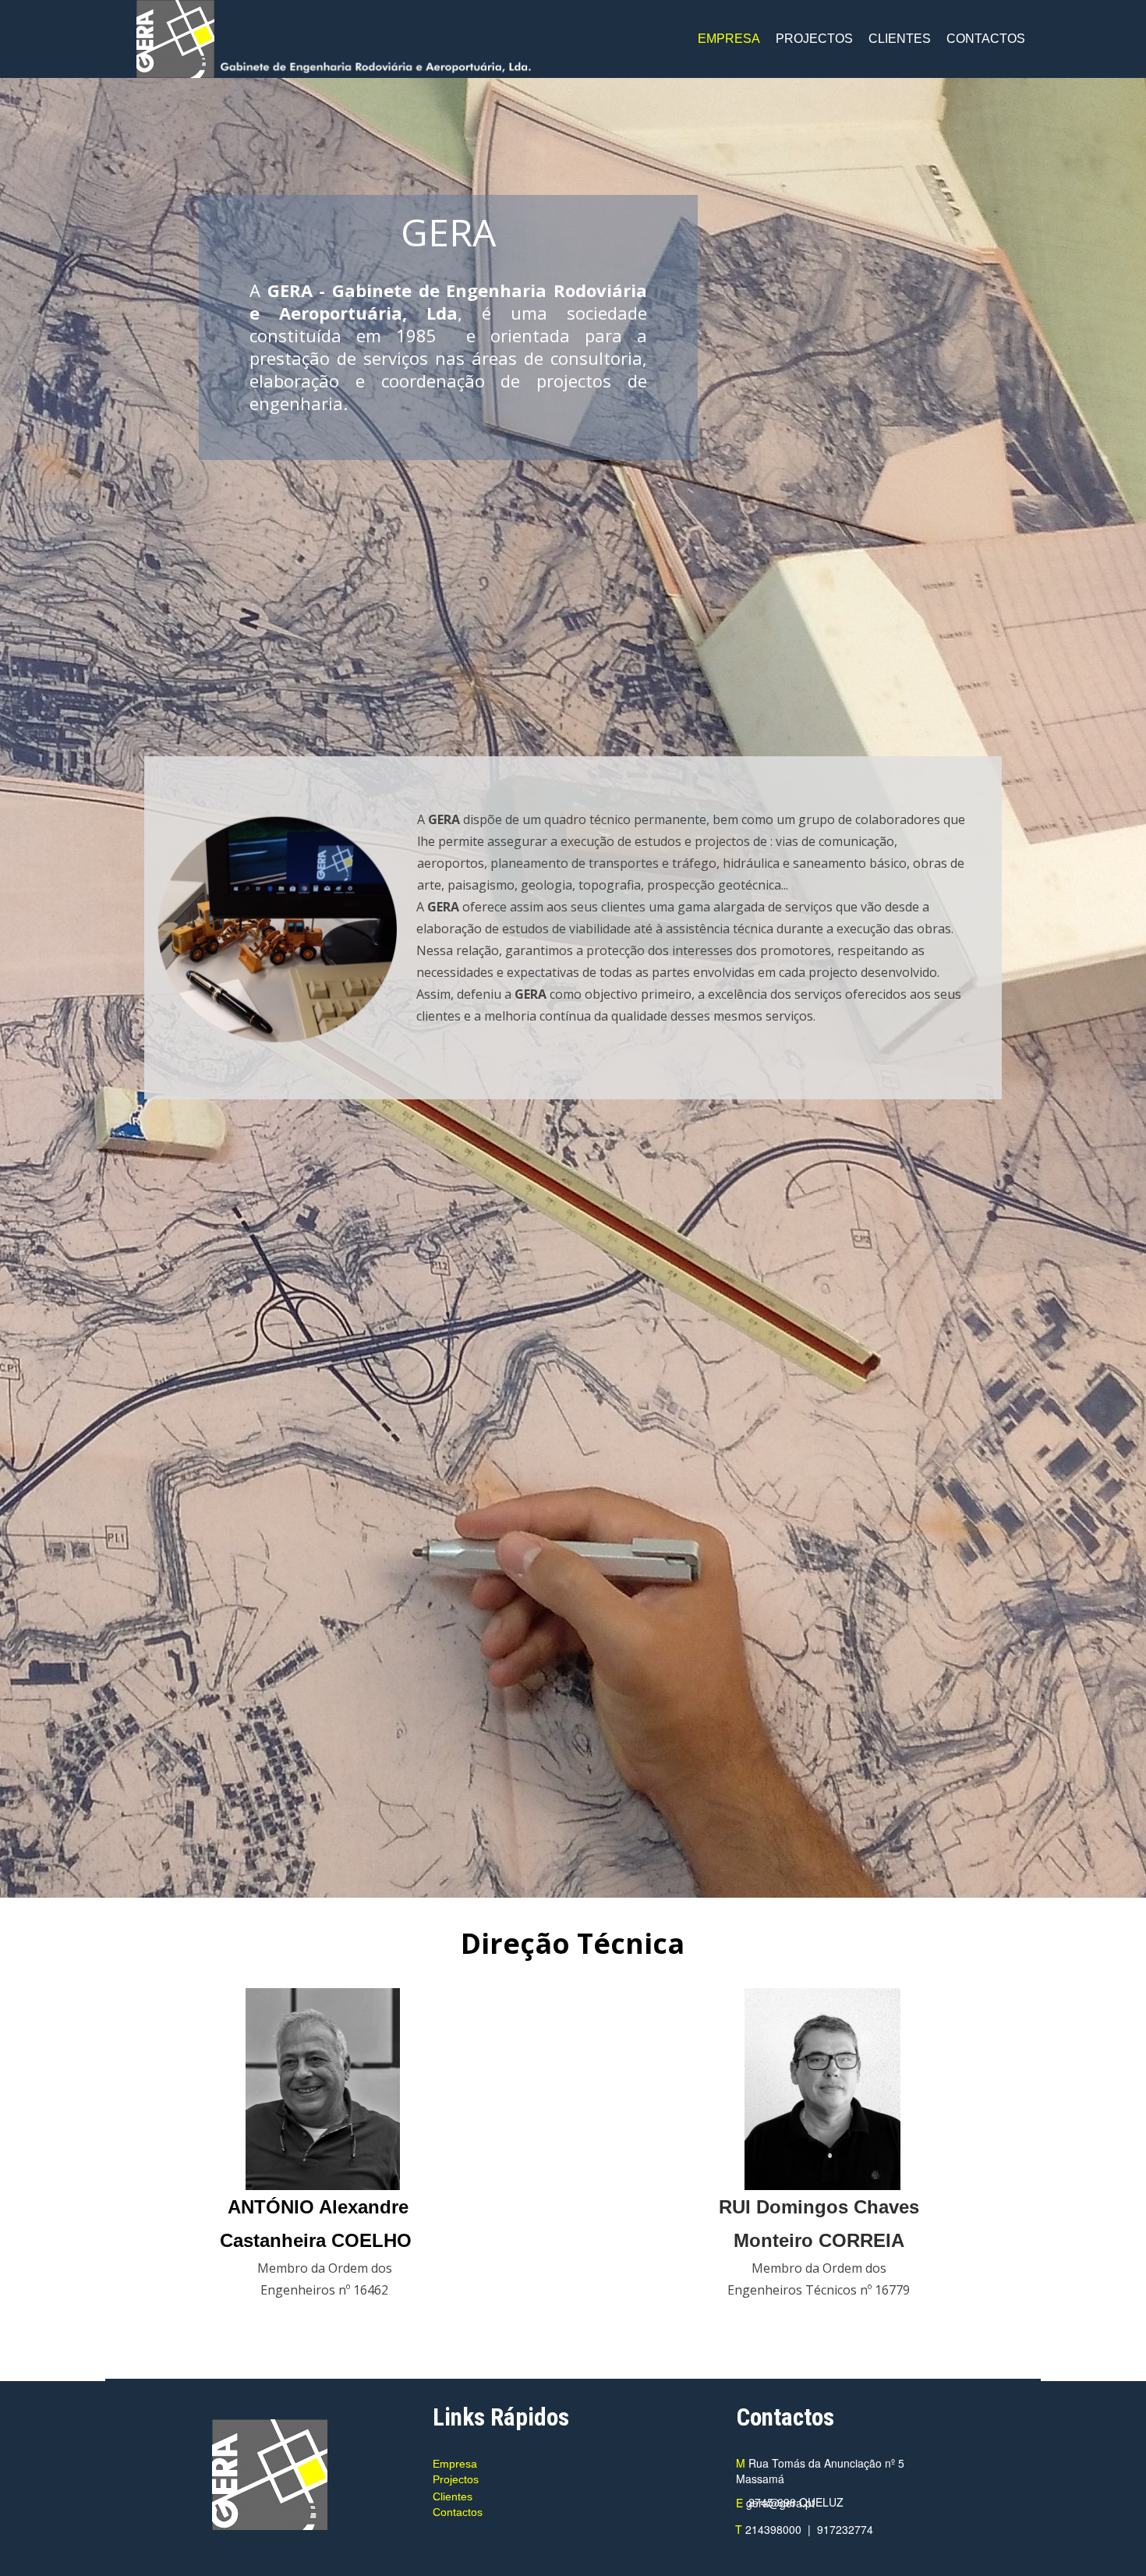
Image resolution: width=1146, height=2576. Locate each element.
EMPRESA (729, 39)
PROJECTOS (814, 39)
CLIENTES (900, 39)
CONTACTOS (986, 39)
